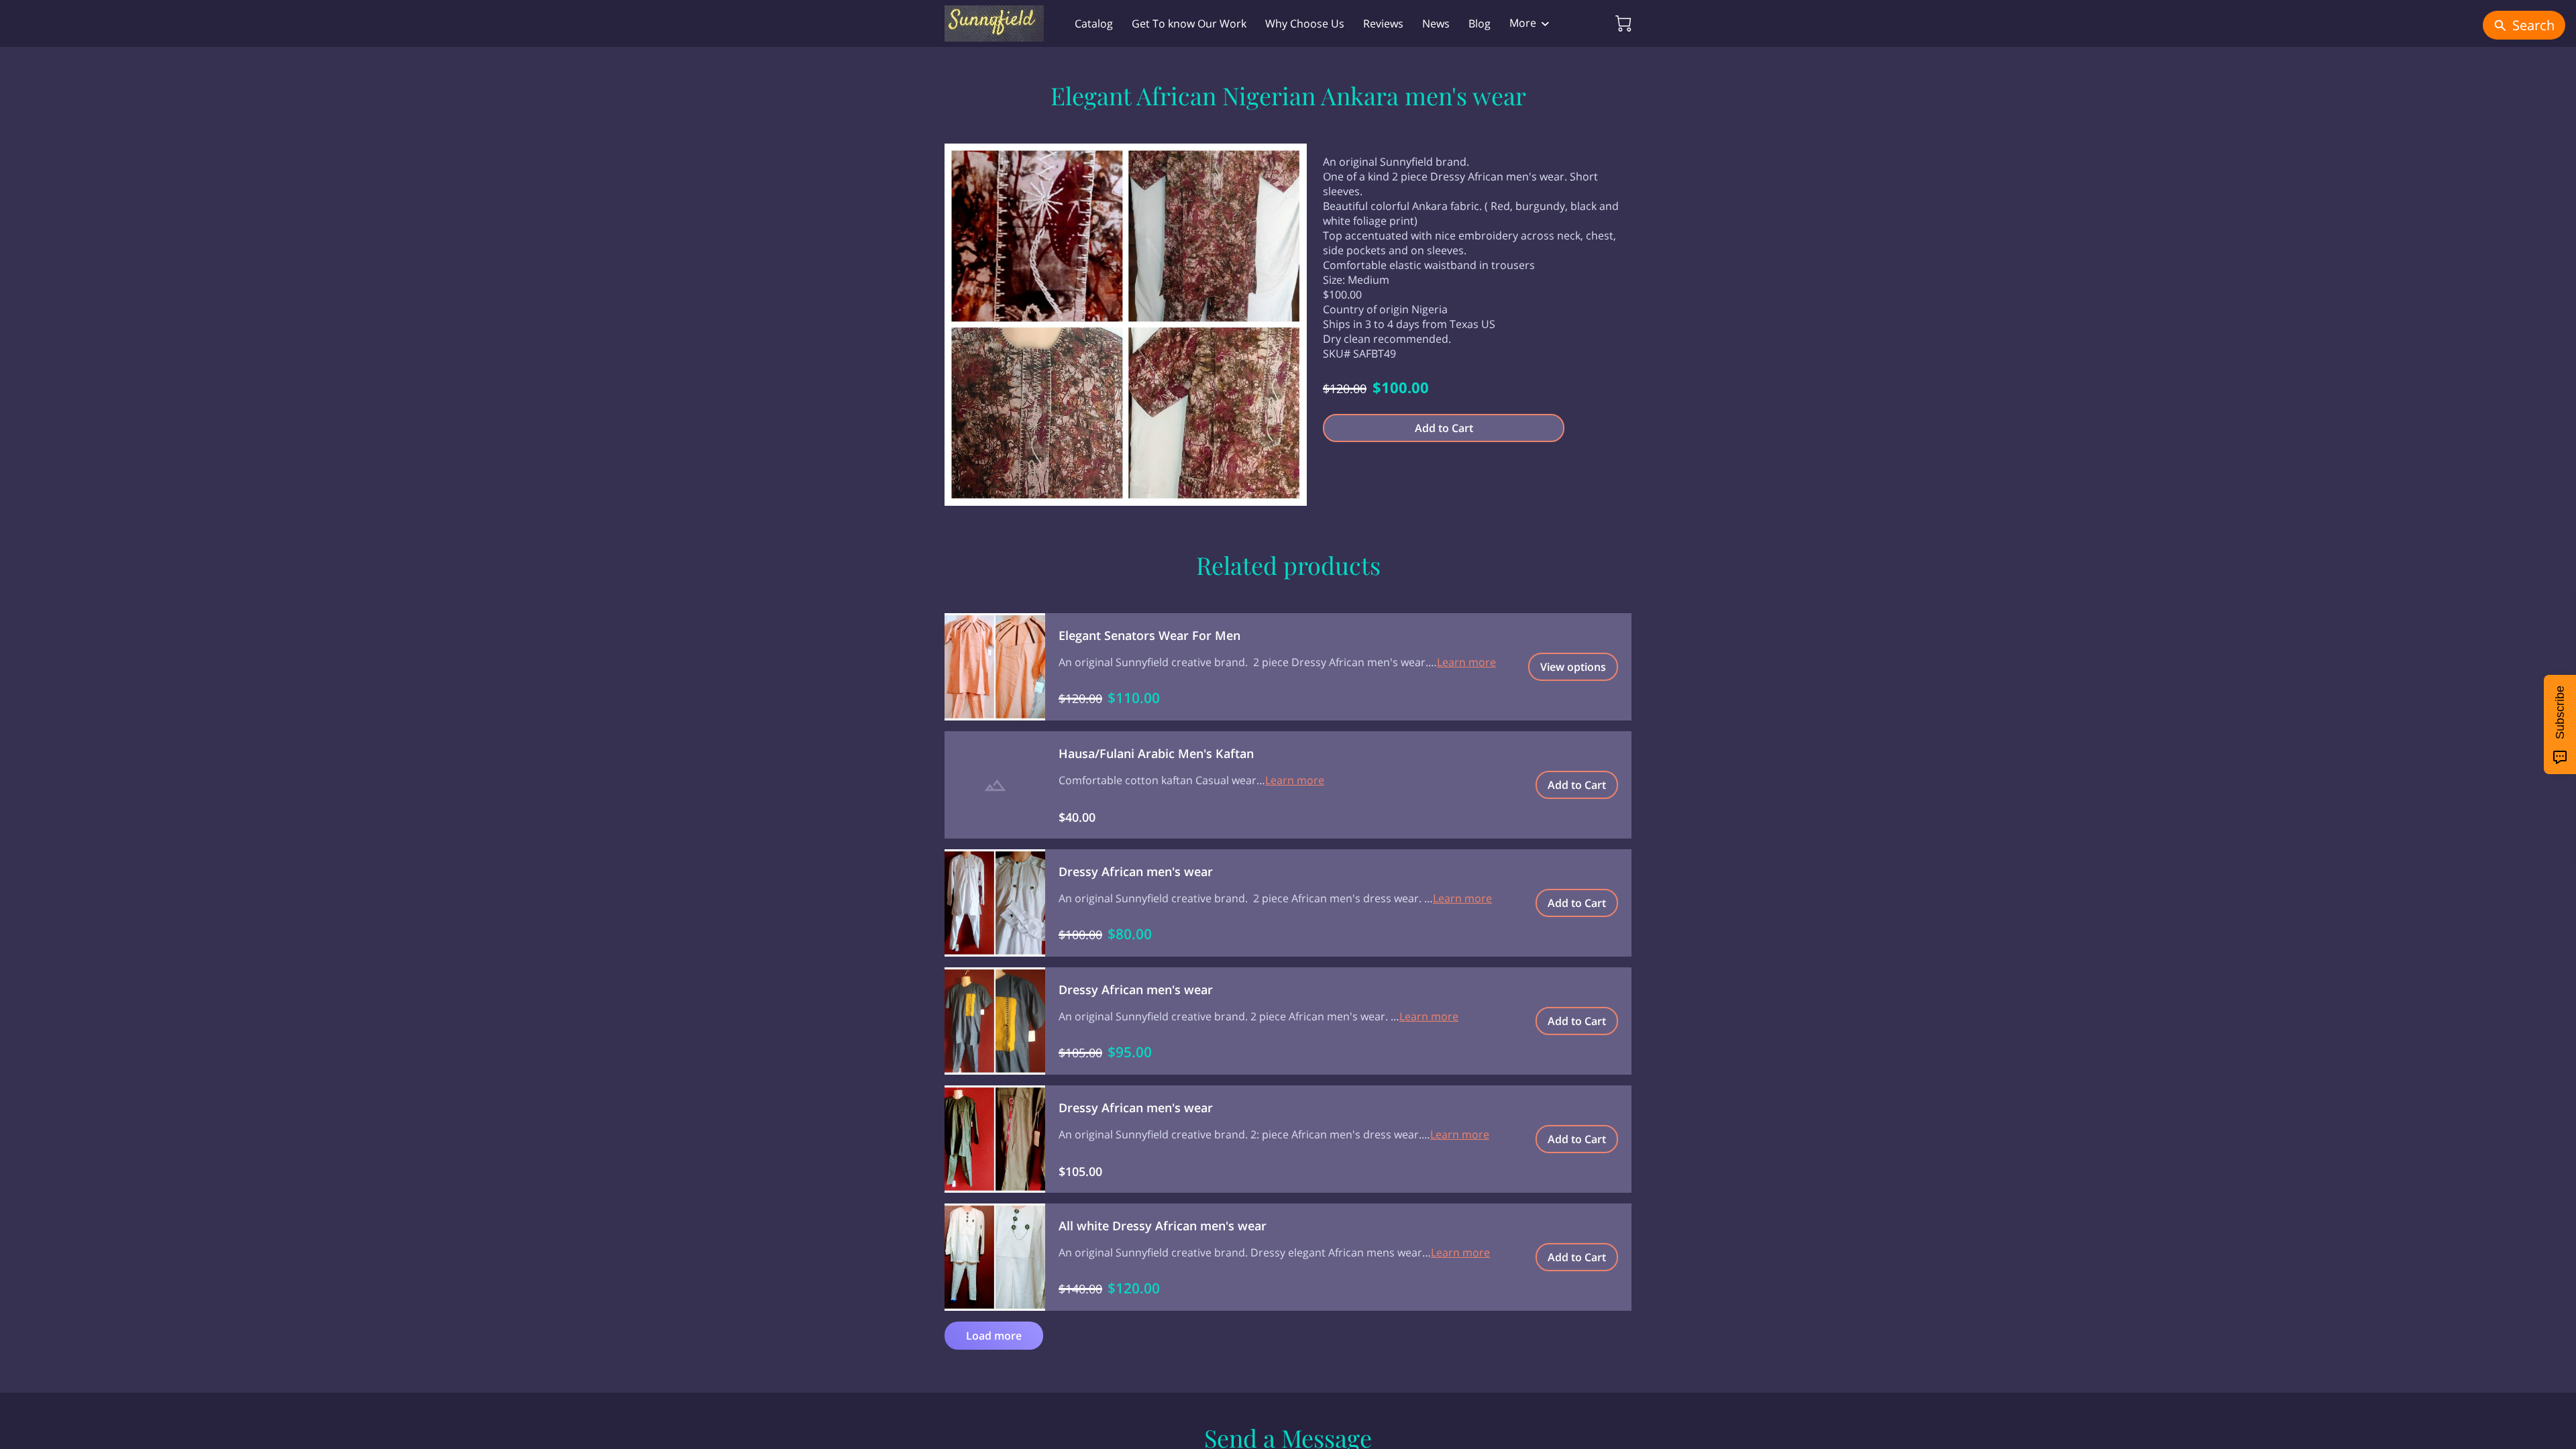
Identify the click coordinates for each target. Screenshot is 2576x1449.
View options (1573, 667)
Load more (994, 1336)
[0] (1623, 23)
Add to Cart (1444, 428)
